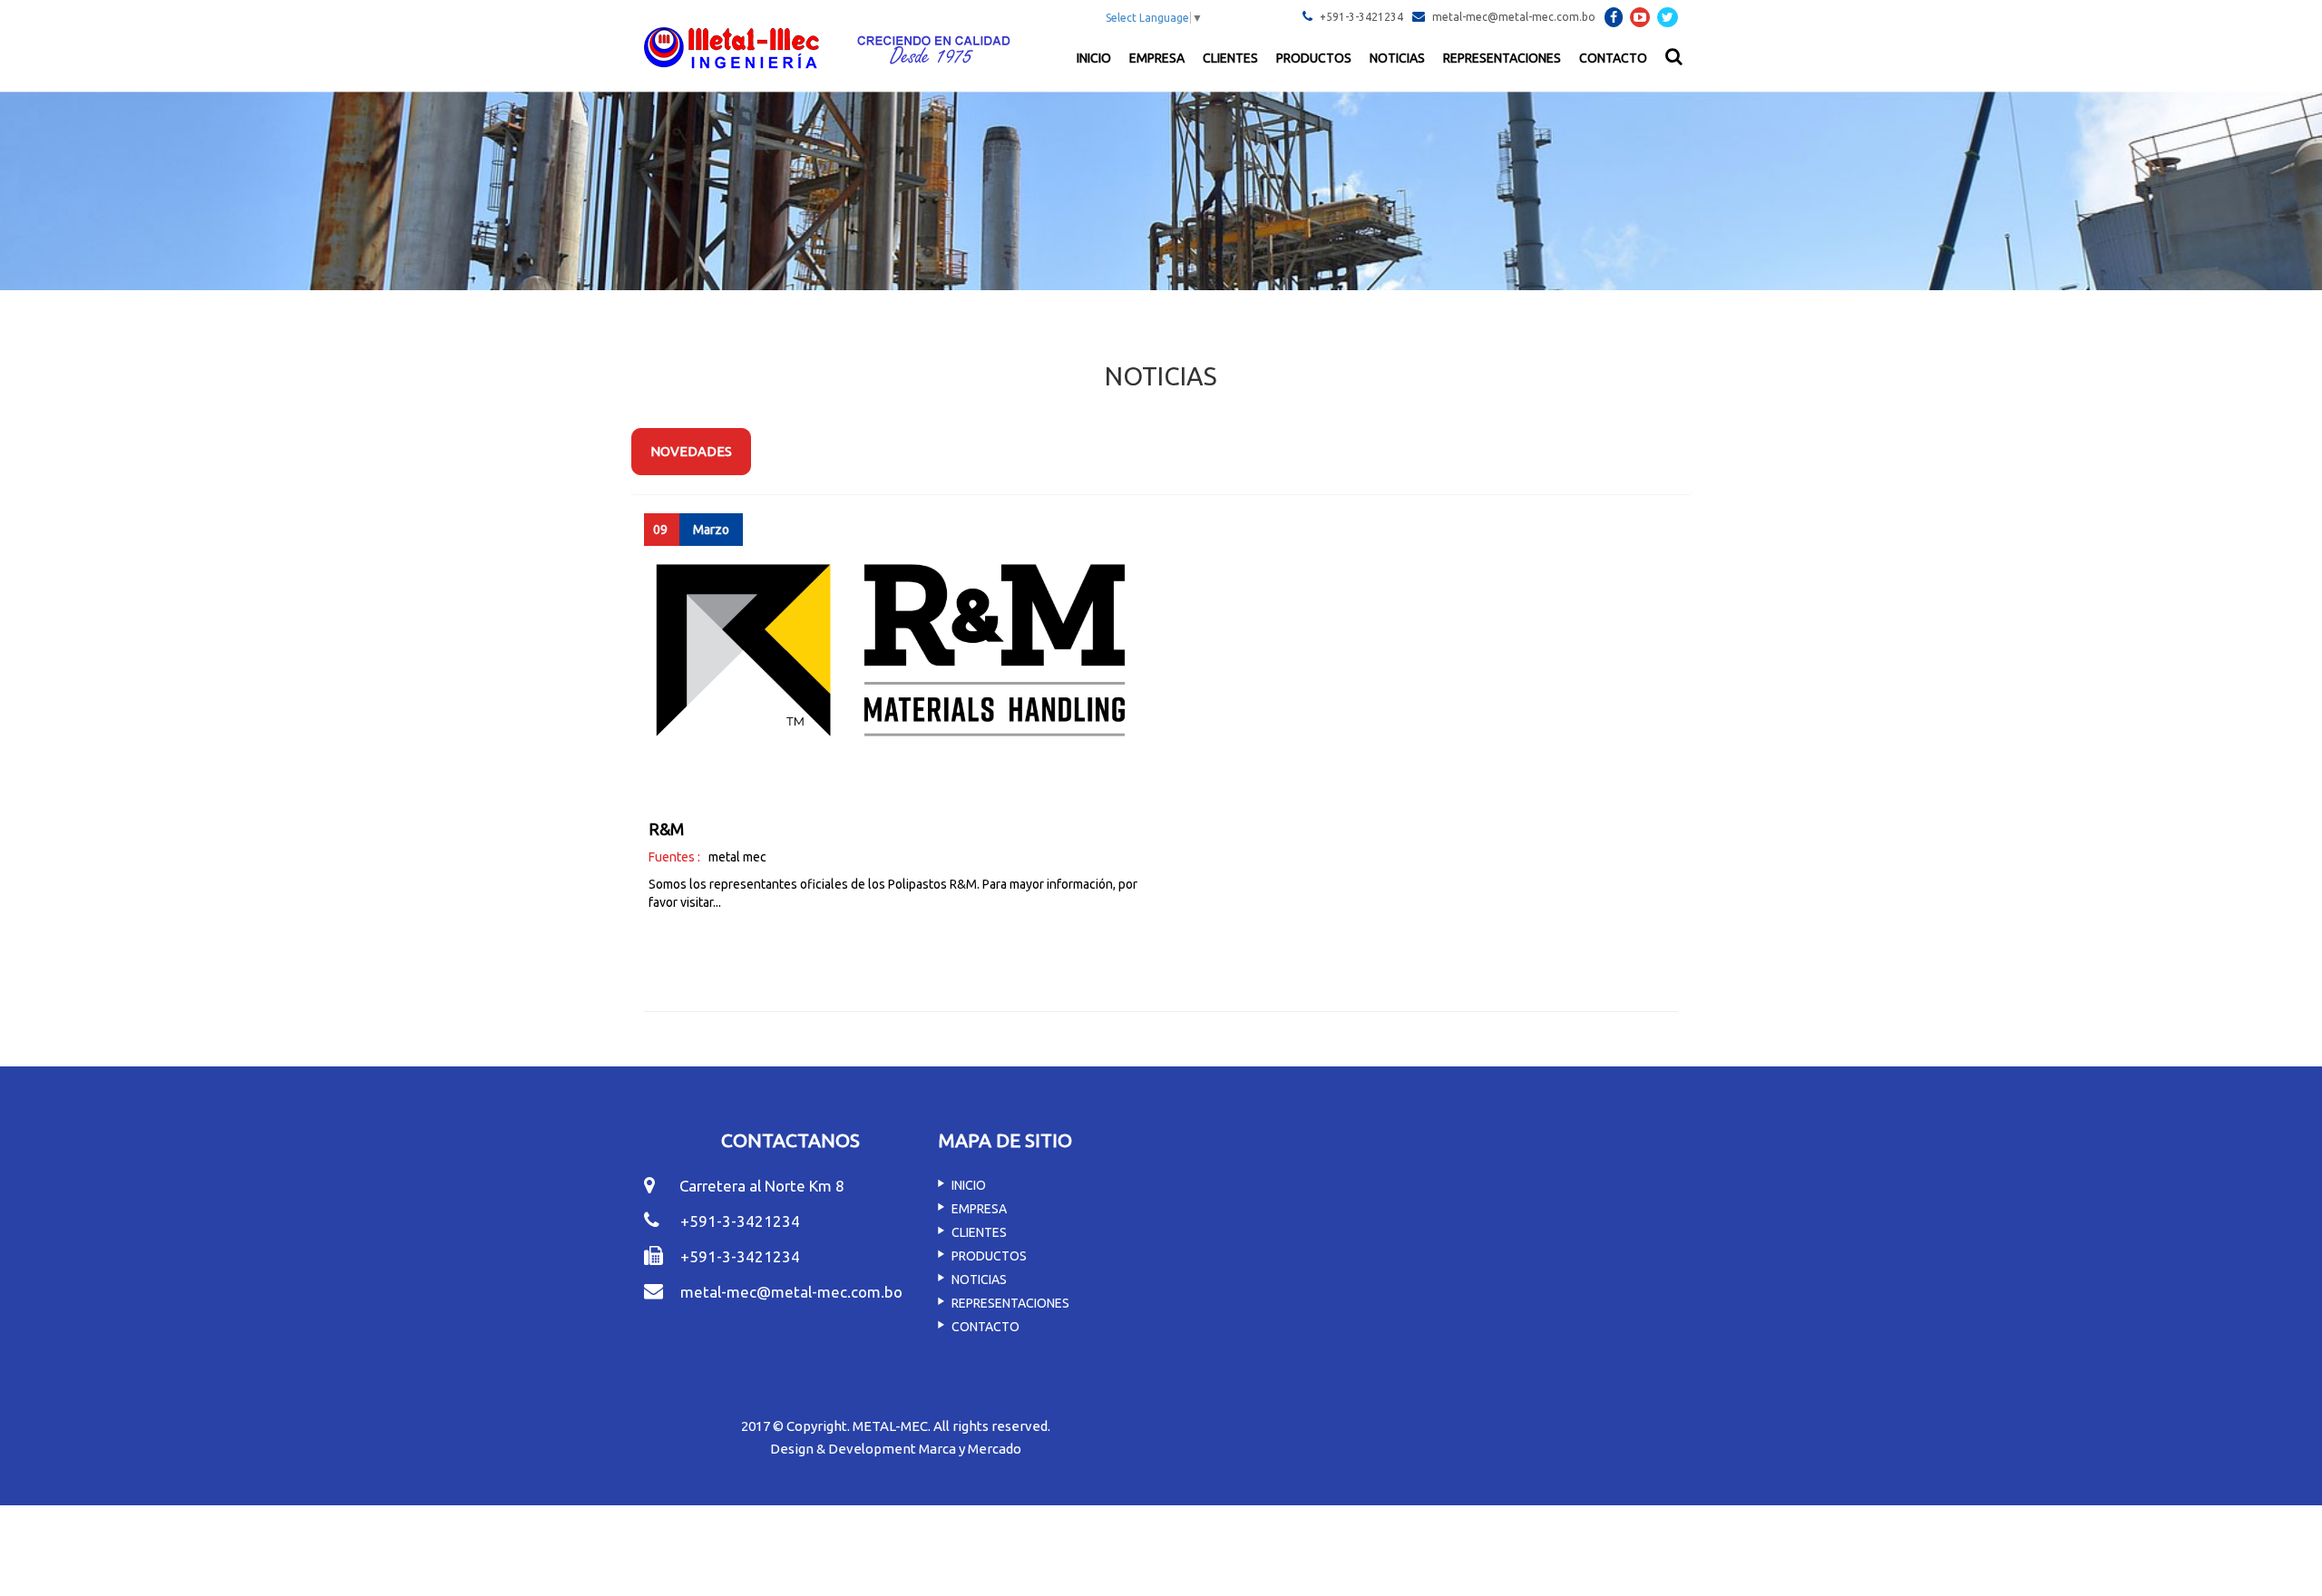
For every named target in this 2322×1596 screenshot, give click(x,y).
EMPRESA (1157, 58)
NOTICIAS (1397, 58)
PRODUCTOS (1314, 58)
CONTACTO (1613, 58)
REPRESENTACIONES (1502, 58)
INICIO (1094, 58)
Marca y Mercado (970, 1449)
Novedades (691, 451)
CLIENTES (1230, 58)
